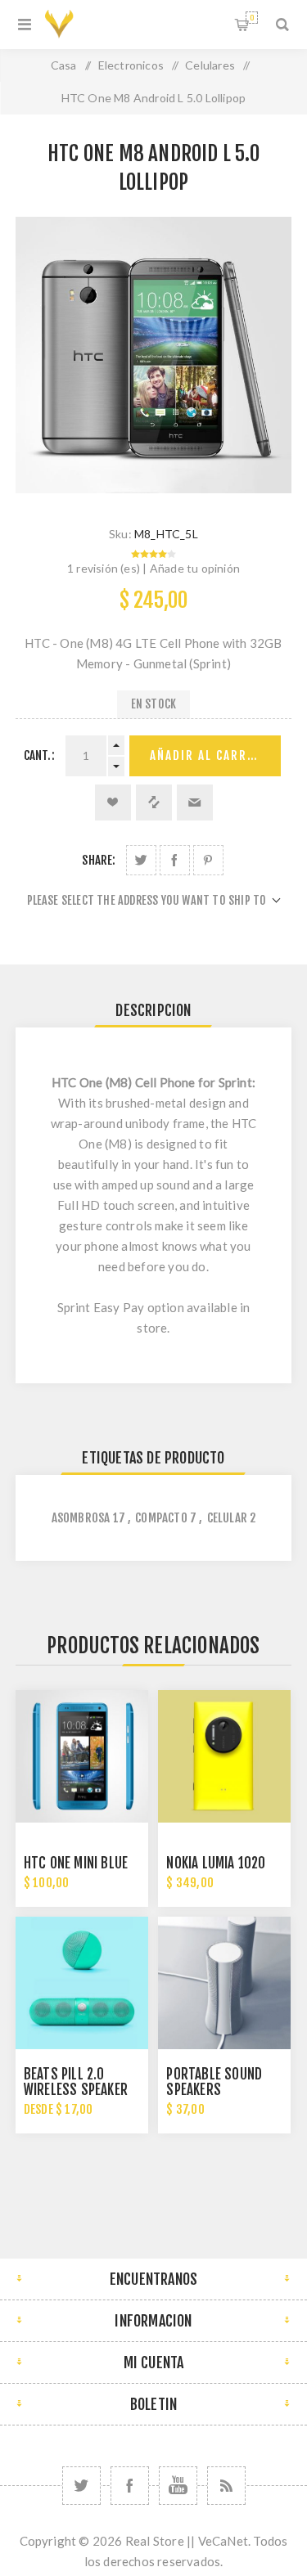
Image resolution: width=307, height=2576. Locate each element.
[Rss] (226, 2486)
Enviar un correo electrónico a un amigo (195, 802)
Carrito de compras (252, 18)
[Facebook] (130, 2486)
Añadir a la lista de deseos (113, 802)
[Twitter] (81, 2486)
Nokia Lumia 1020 (216, 1863)
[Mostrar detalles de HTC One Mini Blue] (82, 1756)
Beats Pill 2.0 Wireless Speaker (76, 2082)
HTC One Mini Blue (76, 1863)
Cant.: (39, 755)
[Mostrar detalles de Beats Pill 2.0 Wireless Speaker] (82, 1983)
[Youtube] (178, 2486)
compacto (161, 1518)
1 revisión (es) (104, 568)
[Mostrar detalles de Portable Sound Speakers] (224, 1983)
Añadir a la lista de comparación (154, 802)
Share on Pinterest (208, 860)
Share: (99, 860)
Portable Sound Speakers (214, 2082)
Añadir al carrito (209, 755)
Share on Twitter (141, 860)
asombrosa (81, 1518)
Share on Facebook (175, 860)
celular (227, 1518)
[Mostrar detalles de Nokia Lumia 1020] (224, 1756)
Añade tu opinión (195, 568)
